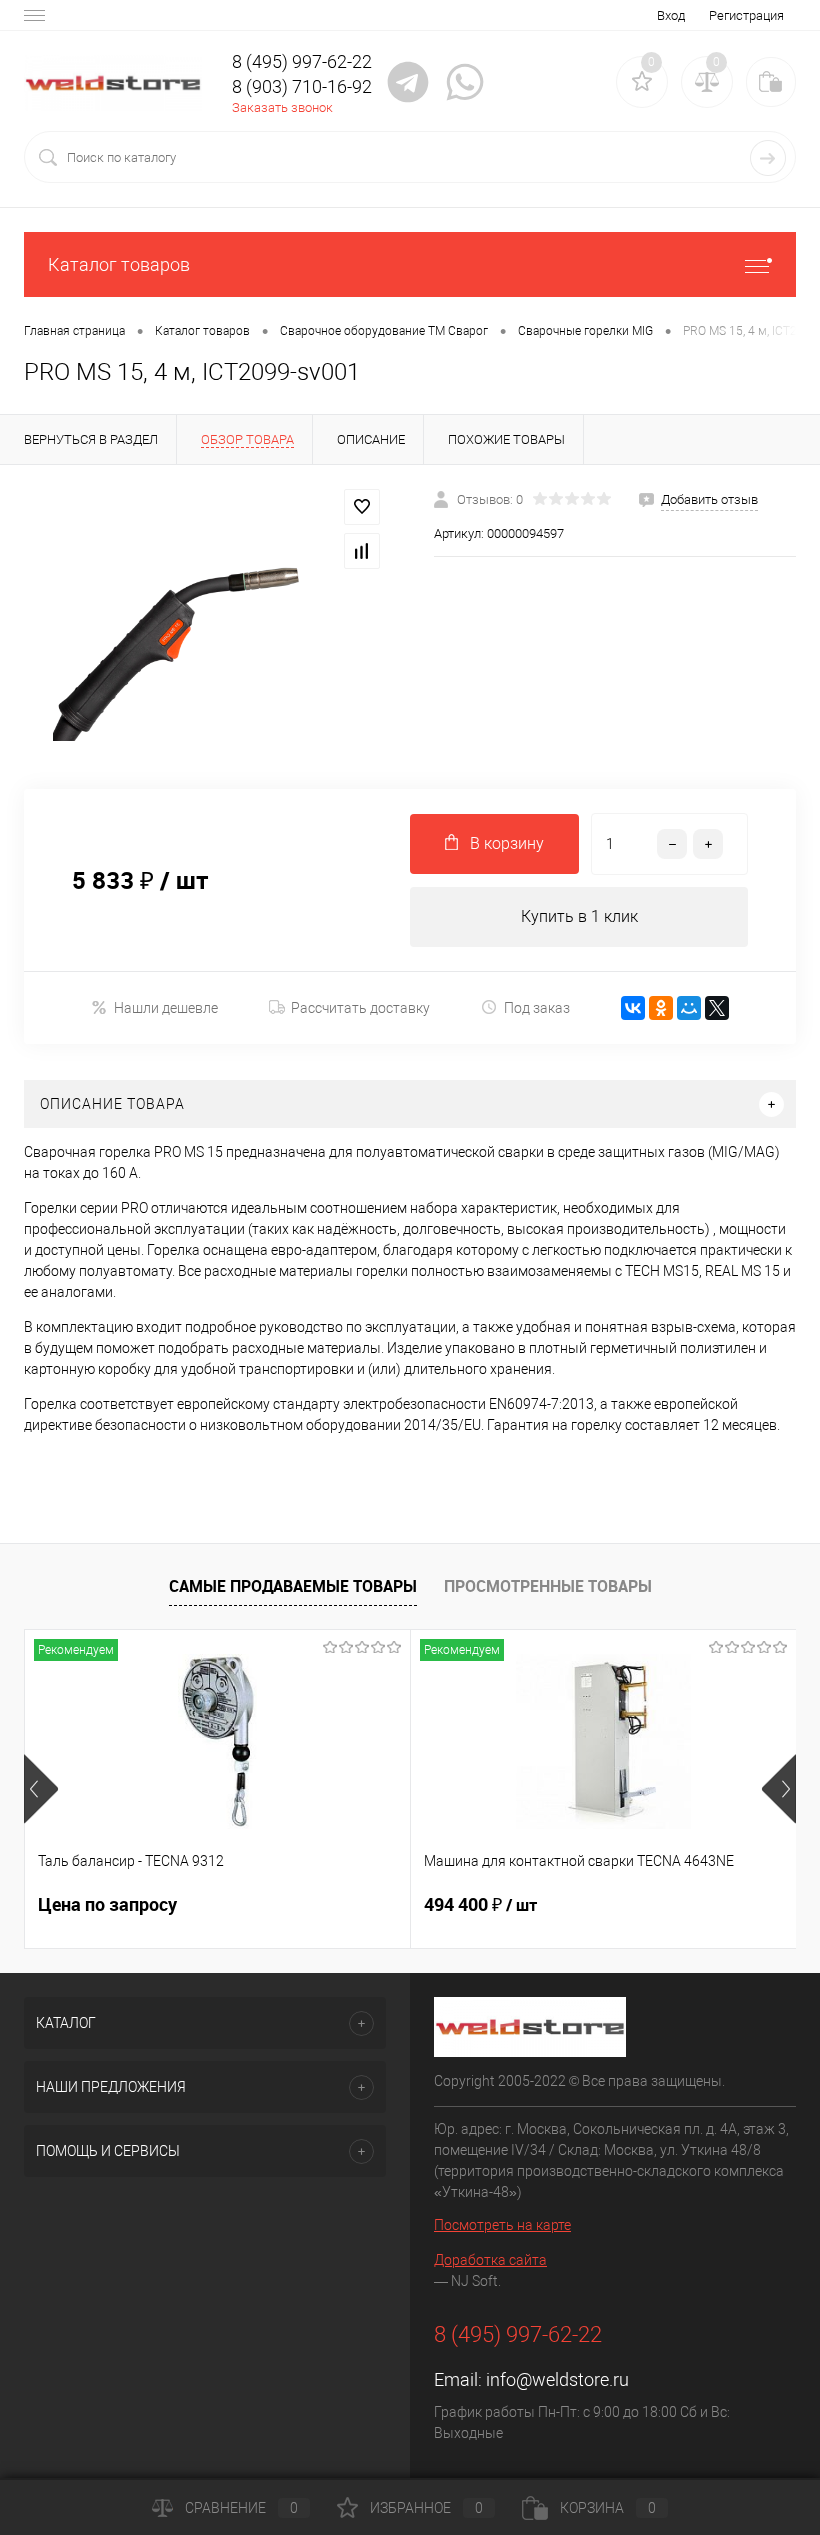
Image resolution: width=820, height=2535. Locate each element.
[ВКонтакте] (633, 1008)
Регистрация (746, 15)
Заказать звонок (282, 107)
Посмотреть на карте (502, 2225)
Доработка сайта (490, 2260)
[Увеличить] (205, 627)
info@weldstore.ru (557, 2379)
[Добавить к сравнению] (362, 551)
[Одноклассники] (661, 1008)
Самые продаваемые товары (293, 1586)
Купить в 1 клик (579, 916)
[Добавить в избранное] (362, 507)
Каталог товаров (119, 264)
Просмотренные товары (548, 1586)
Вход (671, 15)
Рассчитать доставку (360, 1008)
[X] (717, 1008)
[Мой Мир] (689, 1008)
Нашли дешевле (166, 1008)
